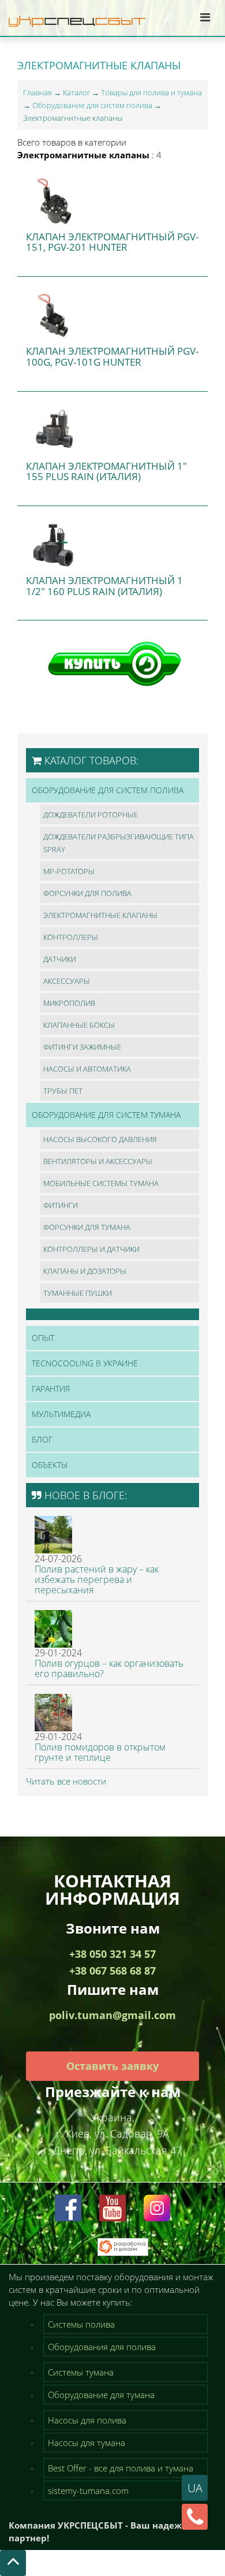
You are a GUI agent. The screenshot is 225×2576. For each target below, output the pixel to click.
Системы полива (81, 2324)
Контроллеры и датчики (91, 1249)
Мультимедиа (61, 1414)
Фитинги (61, 1205)
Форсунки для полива (87, 893)
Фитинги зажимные (82, 1047)
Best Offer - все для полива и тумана (121, 2468)
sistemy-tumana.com (88, 2490)
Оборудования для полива (102, 2347)
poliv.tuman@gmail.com (112, 2015)
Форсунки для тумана (87, 1227)
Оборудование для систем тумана (106, 1115)
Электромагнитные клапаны (100, 915)
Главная (37, 92)
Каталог (76, 92)
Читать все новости (66, 1781)
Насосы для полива (87, 2420)
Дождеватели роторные (91, 815)
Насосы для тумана (87, 2443)
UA (195, 2488)
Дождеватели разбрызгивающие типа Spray (119, 843)
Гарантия (51, 1389)
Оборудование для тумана (101, 2395)
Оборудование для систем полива (92, 105)
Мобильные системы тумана (101, 1183)
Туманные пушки (78, 1293)
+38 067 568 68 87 (112, 1971)
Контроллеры (71, 937)
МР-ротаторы (69, 871)
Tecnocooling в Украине (85, 1363)
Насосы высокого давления (100, 1139)
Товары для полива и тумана (151, 92)
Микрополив (69, 1003)
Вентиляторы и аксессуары (98, 1161)
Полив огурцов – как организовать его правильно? (109, 1668)
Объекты (50, 1465)
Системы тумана (81, 2372)
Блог (42, 1439)
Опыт (43, 1338)
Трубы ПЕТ (63, 1091)
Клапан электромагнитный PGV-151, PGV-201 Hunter (112, 242)
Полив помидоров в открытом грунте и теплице (100, 1752)
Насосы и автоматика (87, 1069)
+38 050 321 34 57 (112, 1954)
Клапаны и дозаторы (85, 1271)
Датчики (60, 959)
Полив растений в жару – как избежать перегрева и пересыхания (97, 1579)
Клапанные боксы (79, 1025)
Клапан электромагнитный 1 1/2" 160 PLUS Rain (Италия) (104, 586)
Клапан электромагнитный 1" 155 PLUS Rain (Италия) (106, 471)
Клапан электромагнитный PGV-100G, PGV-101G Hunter (112, 356)
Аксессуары (67, 981)
